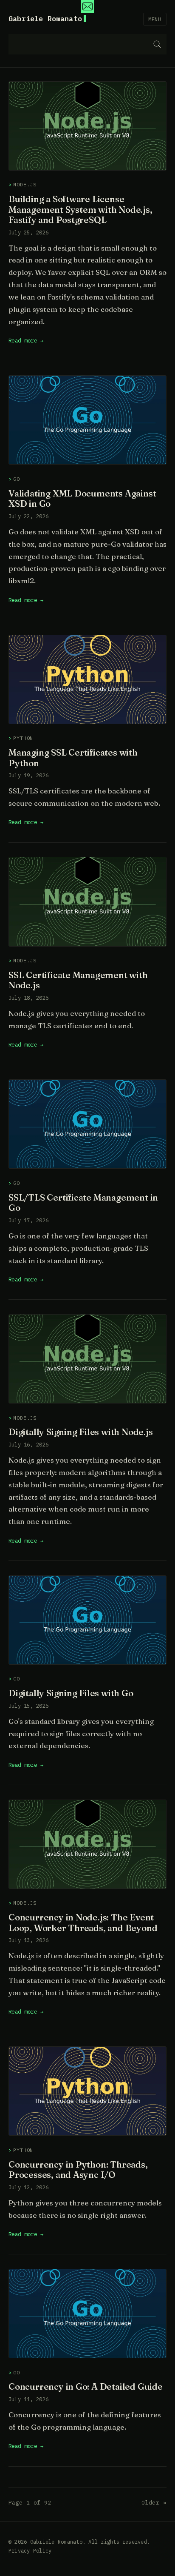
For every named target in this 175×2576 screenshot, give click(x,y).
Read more (23, 340)
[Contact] (87, 6)
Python (23, 738)
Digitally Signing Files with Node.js (81, 1432)
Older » (154, 2503)
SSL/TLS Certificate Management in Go (83, 1203)
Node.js (25, 184)
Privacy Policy (30, 2551)
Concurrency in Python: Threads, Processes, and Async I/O (78, 2170)
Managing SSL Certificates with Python (73, 758)
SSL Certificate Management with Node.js (78, 980)
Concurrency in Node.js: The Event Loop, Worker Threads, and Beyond (83, 1923)
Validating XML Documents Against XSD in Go (82, 499)
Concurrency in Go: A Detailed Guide (86, 2386)
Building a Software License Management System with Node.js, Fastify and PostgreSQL (80, 209)
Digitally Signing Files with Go (71, 1693)
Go (17, 479)
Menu (155, 19)
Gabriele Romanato (45, 19)
